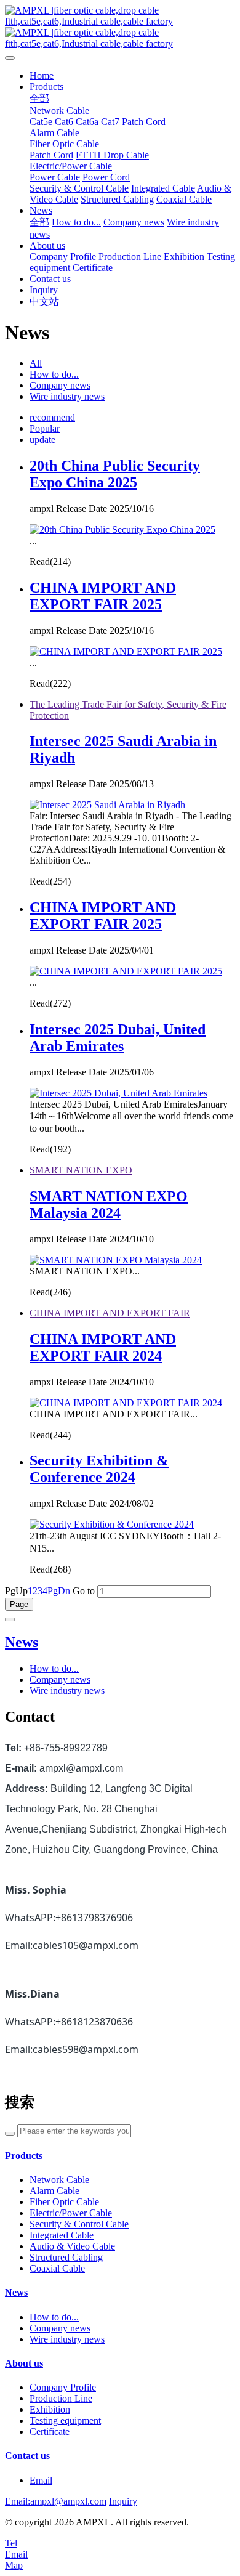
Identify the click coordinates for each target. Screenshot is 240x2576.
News (22, 1642)
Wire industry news (67, 396)
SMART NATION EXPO (81, 1170)
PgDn (59, 1591)
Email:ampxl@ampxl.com (56, 2501)
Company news (60, 385)
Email (41, 2480)
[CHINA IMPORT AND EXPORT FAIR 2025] (126, 651)
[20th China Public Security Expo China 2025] (122, 529)
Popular (45, 428)
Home (42, 75)
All (36, 363)
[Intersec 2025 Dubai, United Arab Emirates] (118, 1093)
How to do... (54, 374)
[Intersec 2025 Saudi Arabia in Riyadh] (107, 805)
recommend (52, 417)
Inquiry (123, 2501)
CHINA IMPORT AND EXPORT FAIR (110, 1313)
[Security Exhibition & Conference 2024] (112, 1524)
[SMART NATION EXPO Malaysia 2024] (116, 1260)
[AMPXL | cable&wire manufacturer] (120, 27)
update (42, 439)
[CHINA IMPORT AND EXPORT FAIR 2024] (126, 1403)
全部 (39, 98)
